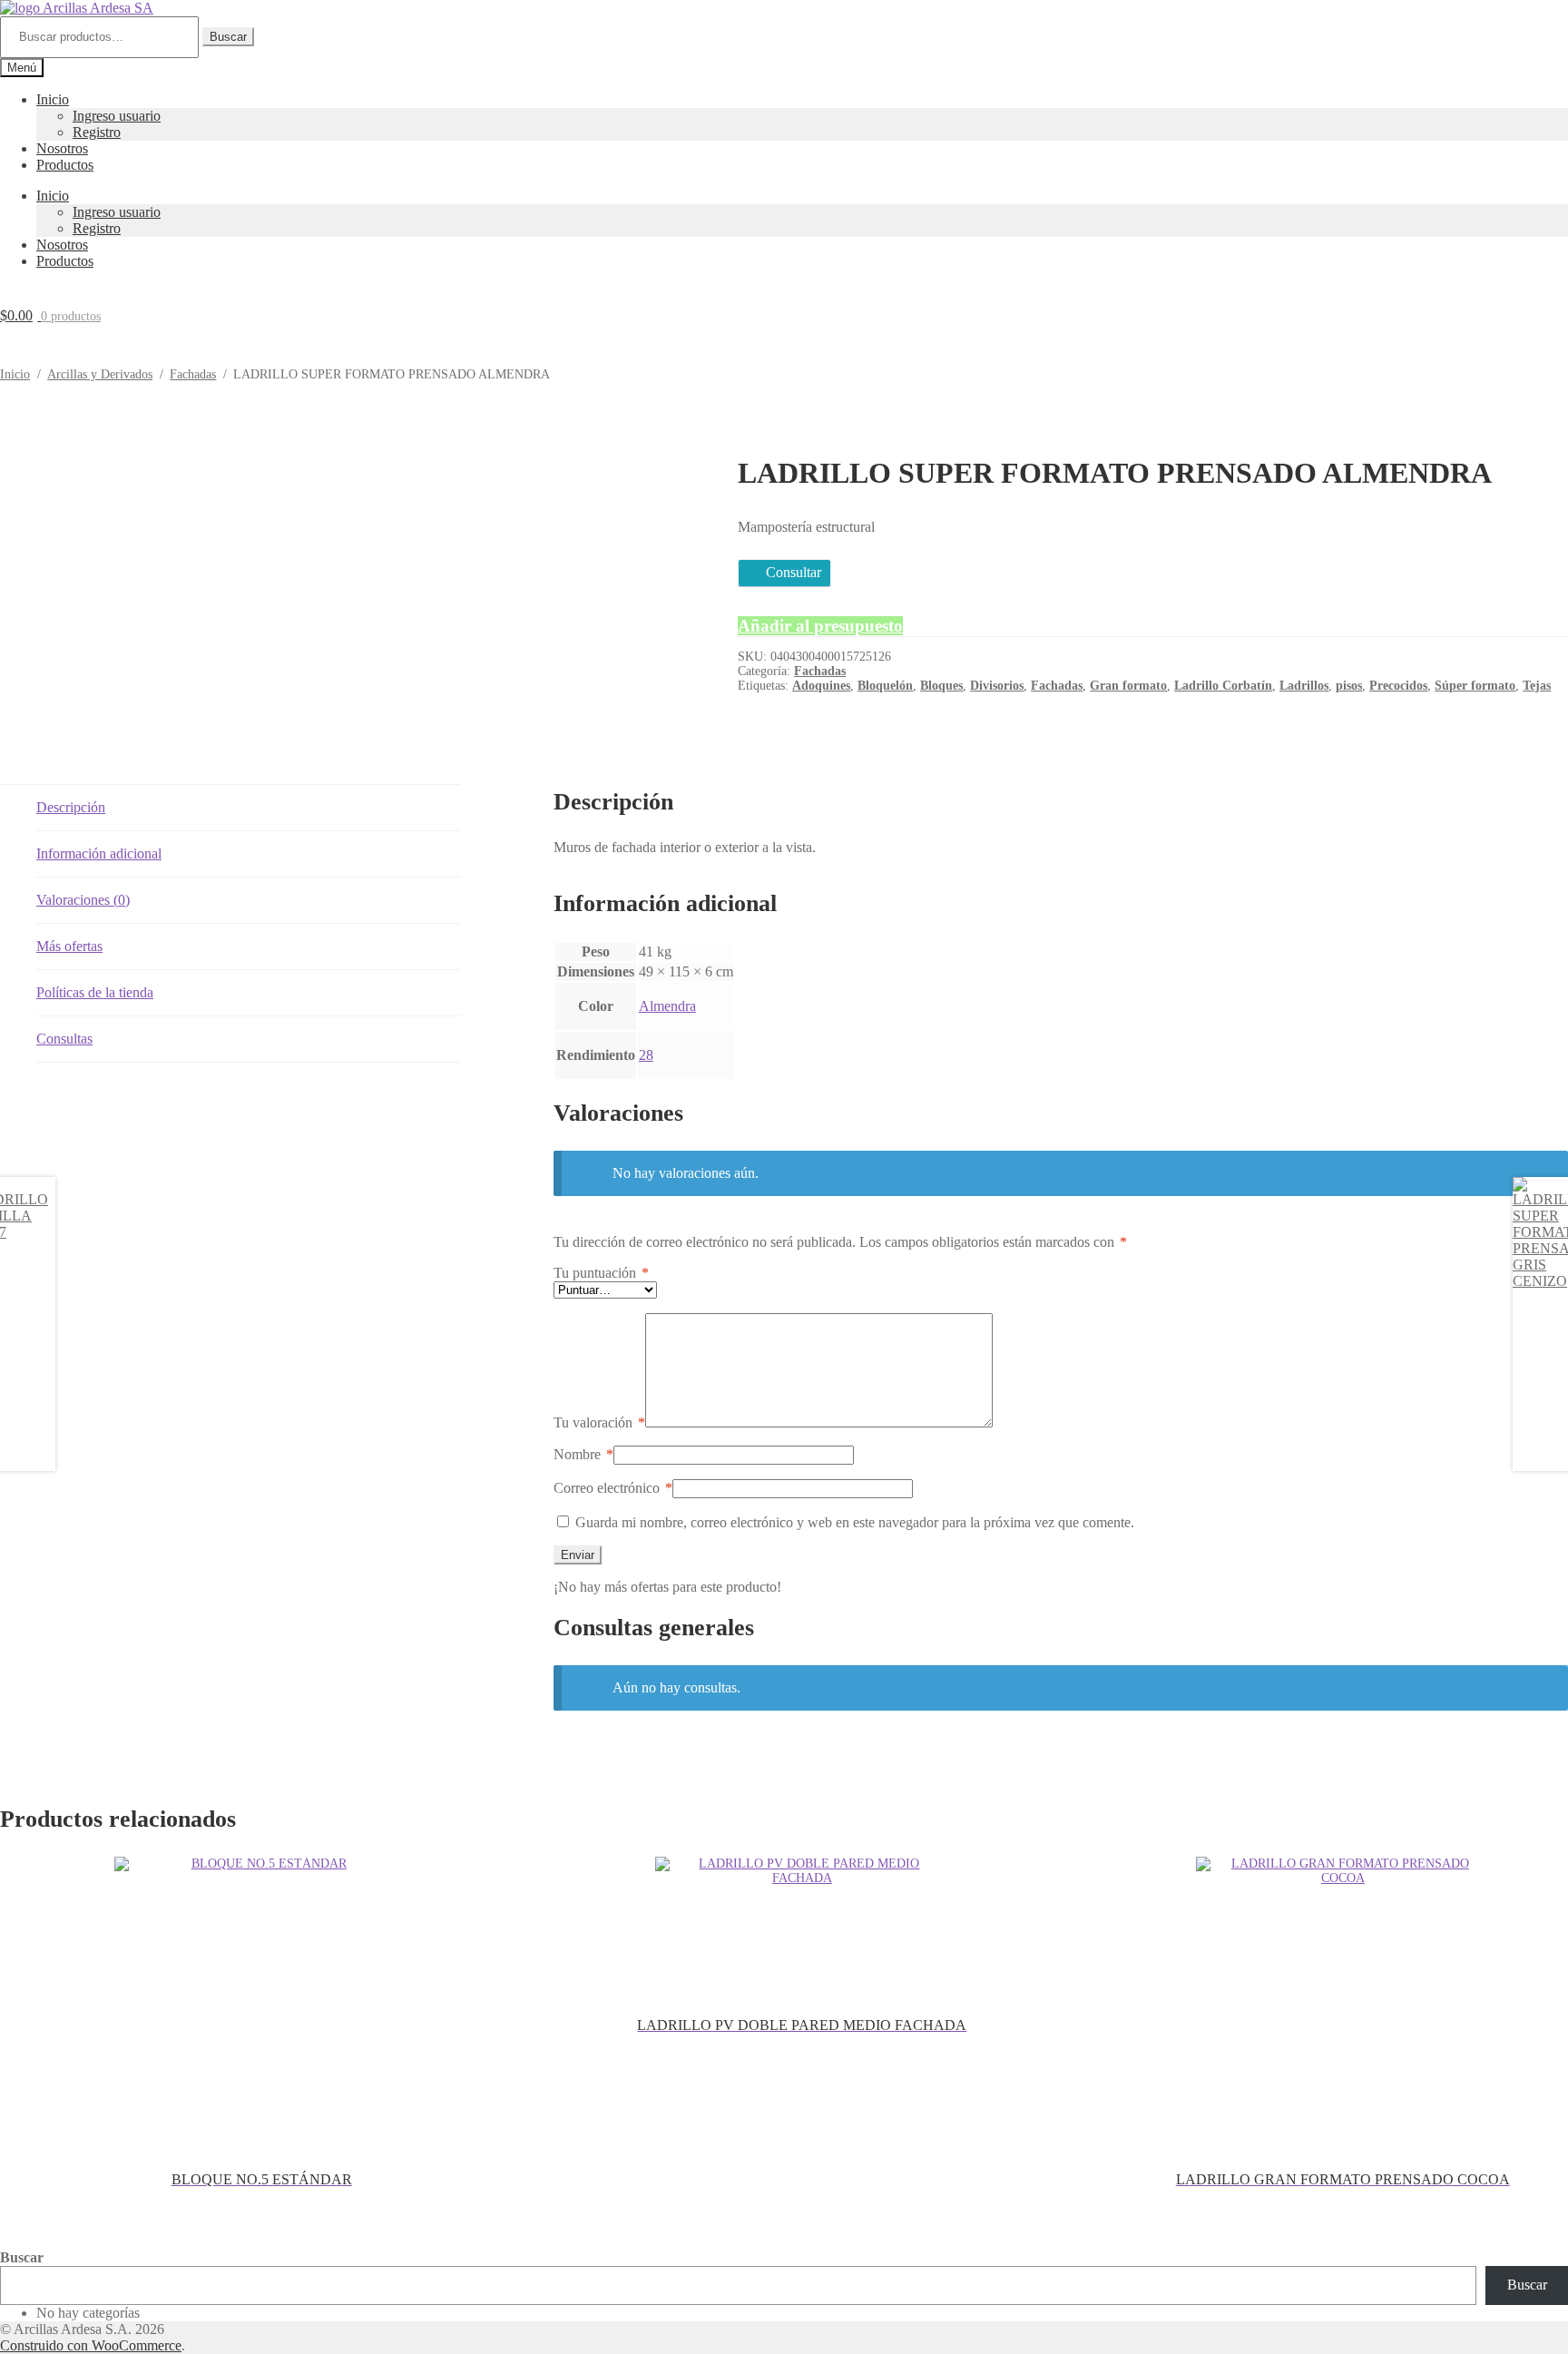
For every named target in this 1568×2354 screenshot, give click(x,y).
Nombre (583, 1454)
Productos (65, 165)
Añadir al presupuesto (820, 626)
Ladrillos (1304, 686)
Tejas (1537, 686)
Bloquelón (885, 686)
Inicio (53, 99)
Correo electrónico (613, 1488)
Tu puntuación (601, 1273)
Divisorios (997, 686)
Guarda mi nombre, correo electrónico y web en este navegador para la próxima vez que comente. (855, 1522)
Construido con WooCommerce (91, 2345)
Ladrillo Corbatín (1223, 686)
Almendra (667, 1006)
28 (646, 1055)
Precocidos (1398, 686)
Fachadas (193, 374)
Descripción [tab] (71, 807)
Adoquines (821, 686)
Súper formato (1475, 686)
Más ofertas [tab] (69, 946)
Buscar (228, 37)
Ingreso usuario (117, 116)
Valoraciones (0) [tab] (83, 900)
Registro (97, 132)
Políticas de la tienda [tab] (95, 992)
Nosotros (62, 148)
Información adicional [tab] (99, 853)
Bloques (941, 686)
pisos (1349, 686)
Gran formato (1128, 686)
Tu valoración (599, 1422)
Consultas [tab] (64, 1039)
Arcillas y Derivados (100, 374)
